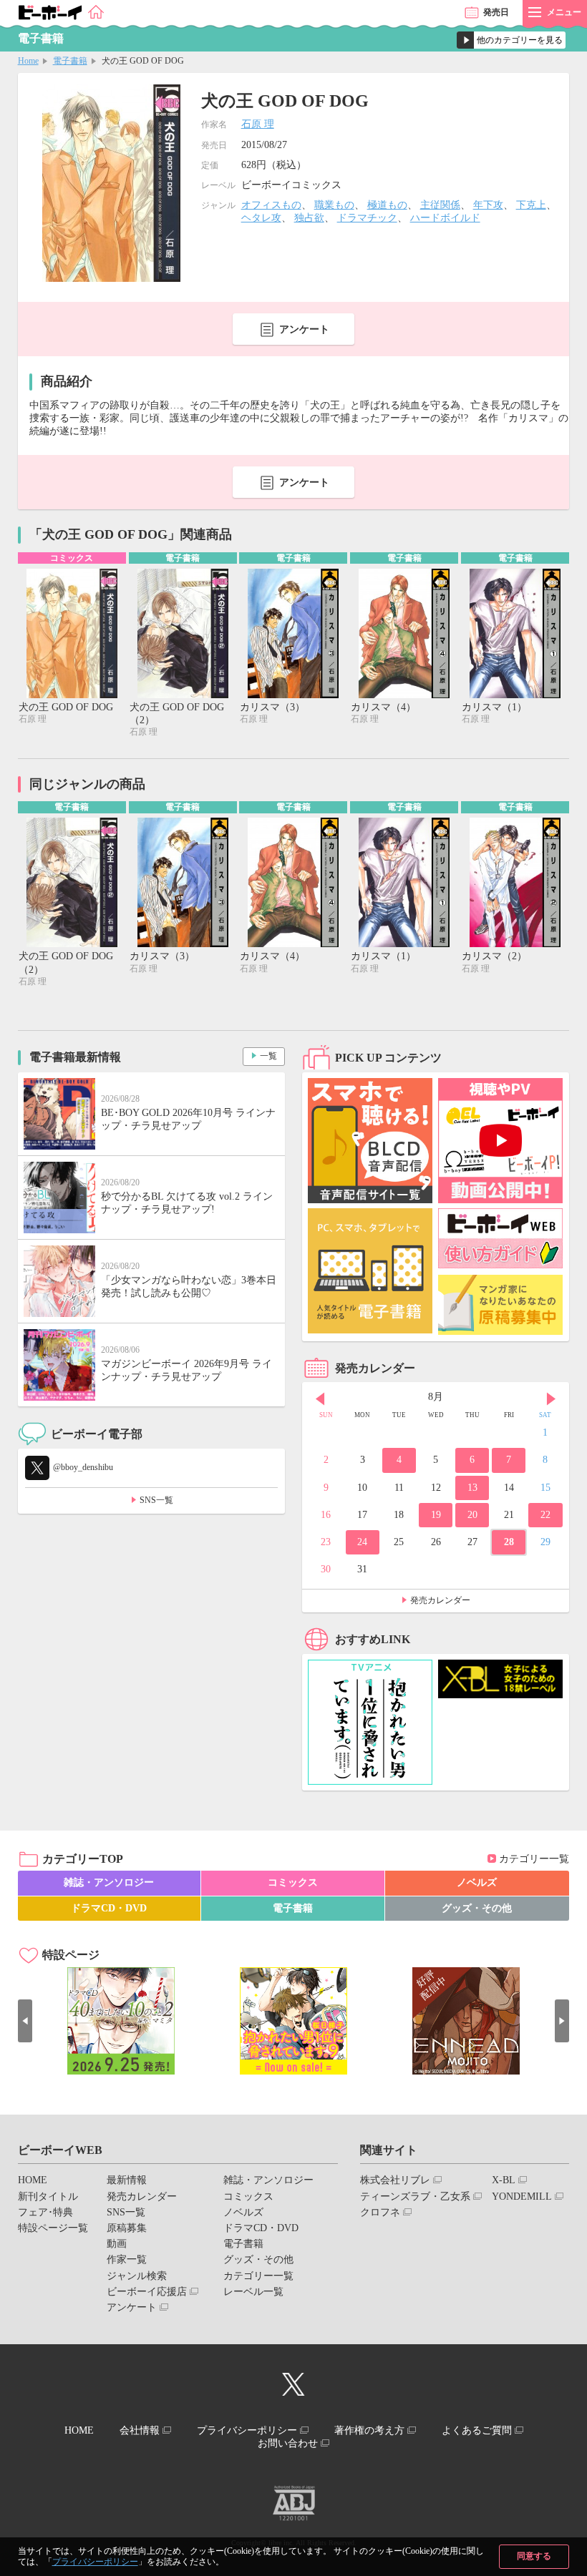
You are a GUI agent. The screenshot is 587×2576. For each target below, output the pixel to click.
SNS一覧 (156, 1500)
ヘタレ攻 (261, 218)
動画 (117, 2244)
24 (362, 1542)
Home (28, 61)
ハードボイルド (445, 218)
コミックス (293, 1882)
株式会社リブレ (395, 2180)
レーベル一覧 (253, 2292)
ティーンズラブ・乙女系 (415, 2197)
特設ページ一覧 (53, 2228)
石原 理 (258, 124)
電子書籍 (70, 61)
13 (472, 1488)
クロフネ (380, 2212)
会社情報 (140, 2430)
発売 (496, 12)
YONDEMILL (522, 2197)
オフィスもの (271, 205)
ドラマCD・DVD (109, 1908)
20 (472, 1515)
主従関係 (440, 205)
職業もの (334, 205)
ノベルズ (477, 1882)
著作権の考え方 (369, 2430)
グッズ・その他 (477, 1908)
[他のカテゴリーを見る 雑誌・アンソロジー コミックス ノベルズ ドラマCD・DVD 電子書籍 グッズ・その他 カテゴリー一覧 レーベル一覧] (511, 40)
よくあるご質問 (477, 2430)
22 (545, 1515)
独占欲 (309, 218)
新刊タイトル (48, 2197)
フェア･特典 (45, 2212)
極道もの (387, 205)
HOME (33, 2180)
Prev (320, 1399)
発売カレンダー (440, 1600)
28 (509, 1542)
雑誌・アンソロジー (109, 1882)
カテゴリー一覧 (534, 1859)
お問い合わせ (288, 2443)
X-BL (504, 2180)
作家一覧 (127, 2259)
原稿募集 (127, 2228)
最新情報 (127, 2180)
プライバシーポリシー (95, 2562)
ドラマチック (367, 218)
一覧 (268, 1056)
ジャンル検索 (137, 2276)
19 (436, 1515)
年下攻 (488, 205)
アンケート (304, 329)
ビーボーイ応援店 (147, 2292)
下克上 (531, 205)
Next (551, 1399)
